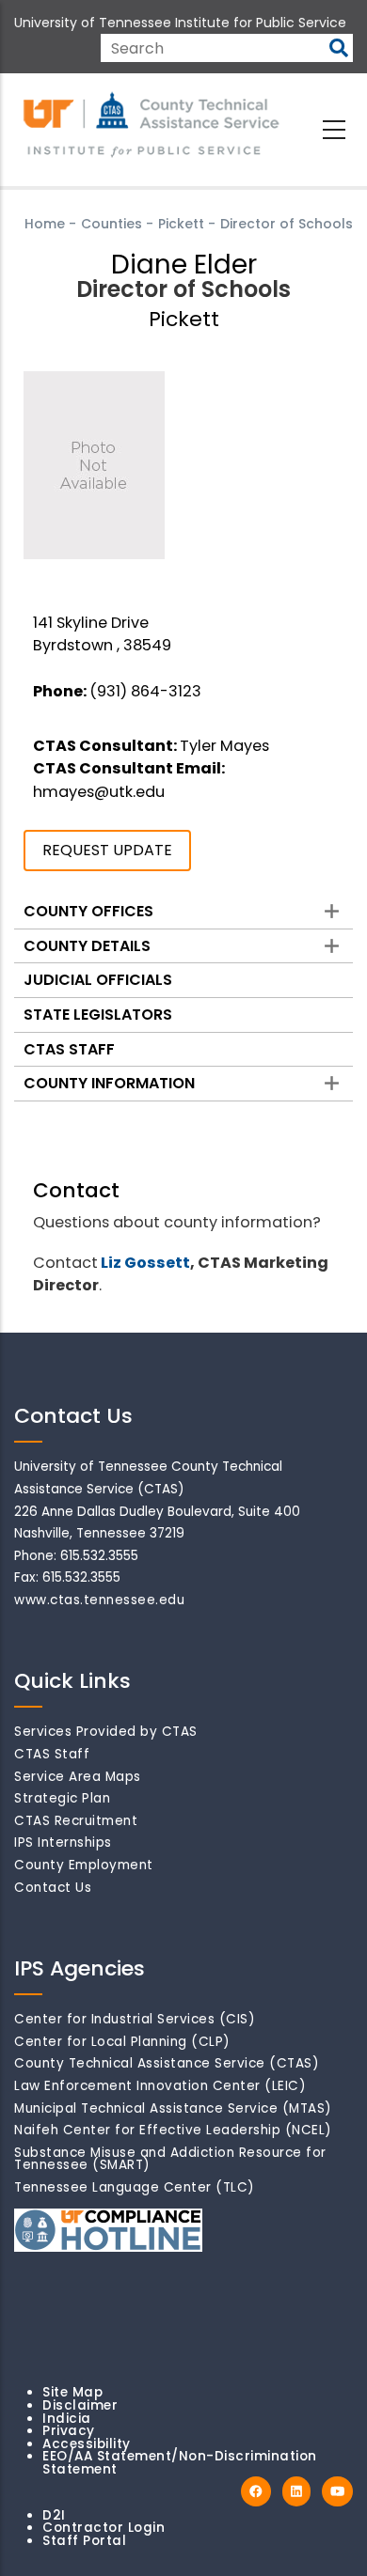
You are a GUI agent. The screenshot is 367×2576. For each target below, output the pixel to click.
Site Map (72, 2392)
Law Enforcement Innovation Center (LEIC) (160, 2086)
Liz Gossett (145, 1263)
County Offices (88, 911)
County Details (87, 946)
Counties (112, 224)
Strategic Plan (62, 1798)
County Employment (84, 1865)
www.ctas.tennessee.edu (99, 1600)
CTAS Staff (69, 1049)
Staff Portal (84, 2541)
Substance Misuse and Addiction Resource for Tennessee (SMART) (170, 2159)
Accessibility (87, 2444)
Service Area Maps (78, 1777)
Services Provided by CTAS (106, 1732)
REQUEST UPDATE (107, 850)
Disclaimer (80, 2405)
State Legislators (98, 1015)
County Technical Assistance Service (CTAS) (167, 2063)
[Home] (152, 126)
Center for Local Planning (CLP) (122, 2042)
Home (45, 224)
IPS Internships (63, 1842)
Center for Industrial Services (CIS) (135, 2019)
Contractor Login (104, 2528)
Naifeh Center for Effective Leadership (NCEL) (173, 2130)
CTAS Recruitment (76, 1821)
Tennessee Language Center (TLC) (135, 2187)
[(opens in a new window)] (256, 2492)
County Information (109, 1083)
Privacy (69, 2431)
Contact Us (53, 1888)
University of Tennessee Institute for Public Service (180, 23)
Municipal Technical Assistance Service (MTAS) (173, 2108)
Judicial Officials (98, 980)
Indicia (67, 2419)
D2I (54, 2515)
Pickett (181, 224)
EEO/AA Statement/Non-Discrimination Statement (180, 2463)
